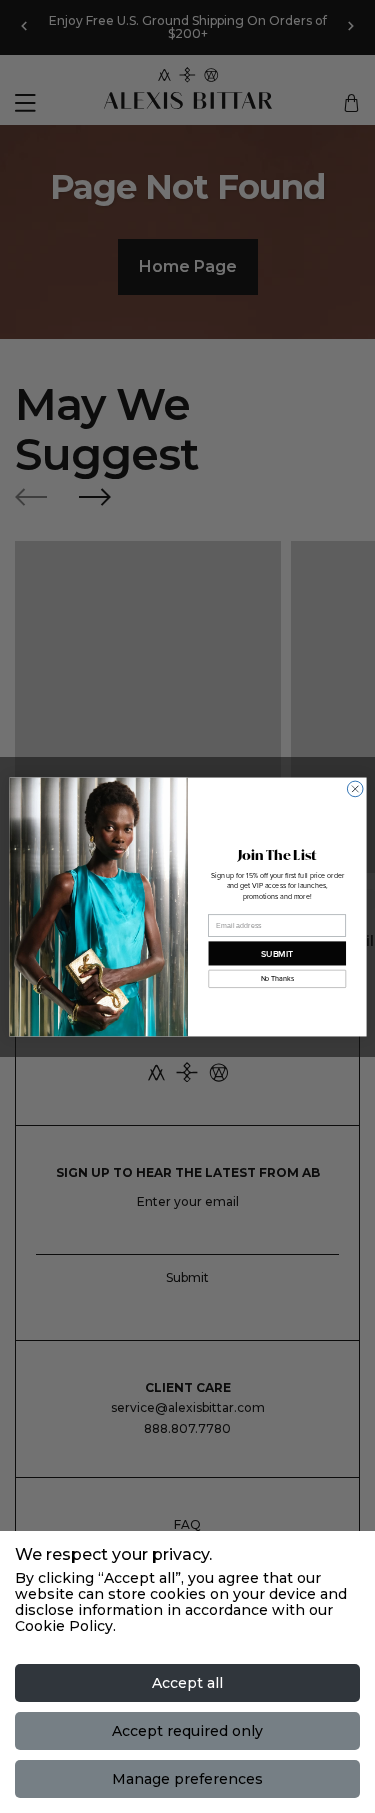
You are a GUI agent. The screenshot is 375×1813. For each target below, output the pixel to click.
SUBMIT (276, 952)
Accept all (187, 1683)
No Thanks (276, 978)
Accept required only (187, 1731)
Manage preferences (187, 1779)
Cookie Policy (64, 1626)
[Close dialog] (355, 789)
